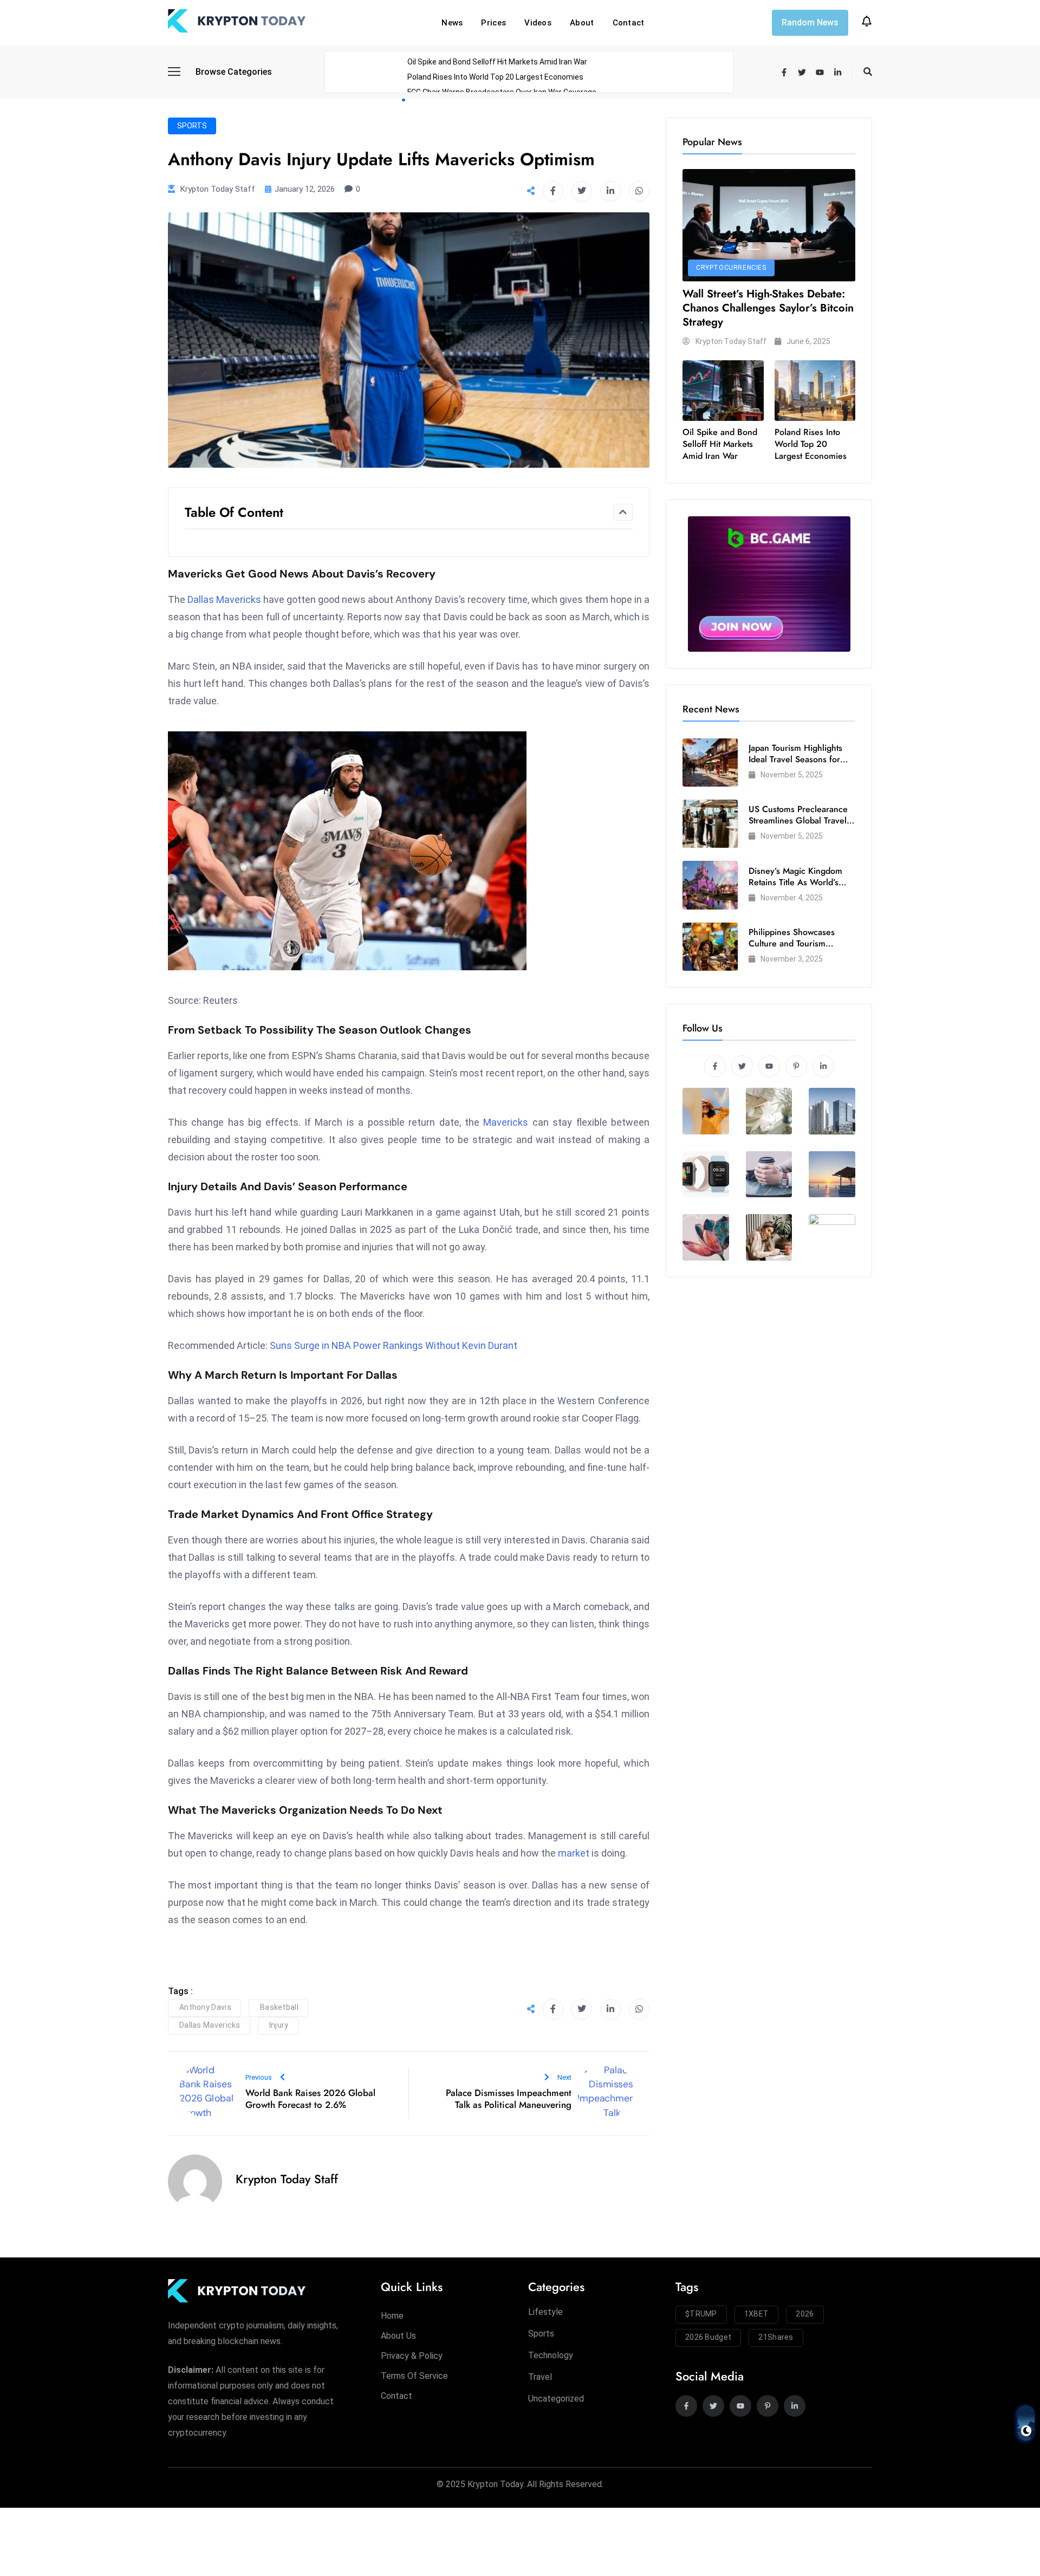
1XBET (757, 2314)
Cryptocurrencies (731, 268)
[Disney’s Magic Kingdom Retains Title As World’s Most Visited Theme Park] (710, 885)
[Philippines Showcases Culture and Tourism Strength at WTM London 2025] (710, 947)
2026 (805, 2314)
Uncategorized (556, 2399)
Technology (551, 2355)
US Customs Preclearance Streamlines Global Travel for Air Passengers (798, 820)
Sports (192, 126)
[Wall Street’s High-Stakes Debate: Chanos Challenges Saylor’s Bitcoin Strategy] (769, 225)
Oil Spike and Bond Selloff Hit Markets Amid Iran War (497, 62)
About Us (398, 2336)
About (582, 23)
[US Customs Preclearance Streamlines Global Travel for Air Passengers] (710, 824)
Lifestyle (545, 2312)
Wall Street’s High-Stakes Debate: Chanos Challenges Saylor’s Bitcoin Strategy (768, 308)
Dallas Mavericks (224, 599)
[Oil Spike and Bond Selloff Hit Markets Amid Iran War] (723, 391)
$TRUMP (701, 2314)
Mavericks (506, 1122)
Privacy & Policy (412, 2356)
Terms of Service (414, 2376)
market (574, 1853)
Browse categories (234, 72)
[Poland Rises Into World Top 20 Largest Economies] (815, 391)
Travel (540, 2377)
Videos (538, 23)
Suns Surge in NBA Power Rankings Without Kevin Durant (394, 1345)
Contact (629, 23)
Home (392, 2316)
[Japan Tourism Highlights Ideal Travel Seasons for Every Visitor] (710, 763)
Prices (493, 23)
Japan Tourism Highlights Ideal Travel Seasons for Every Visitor (795, 759)
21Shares (776, 2337)
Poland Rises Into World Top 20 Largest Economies (495, 77)
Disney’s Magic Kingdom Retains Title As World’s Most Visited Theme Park (796, 882)
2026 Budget (708, 2337)
